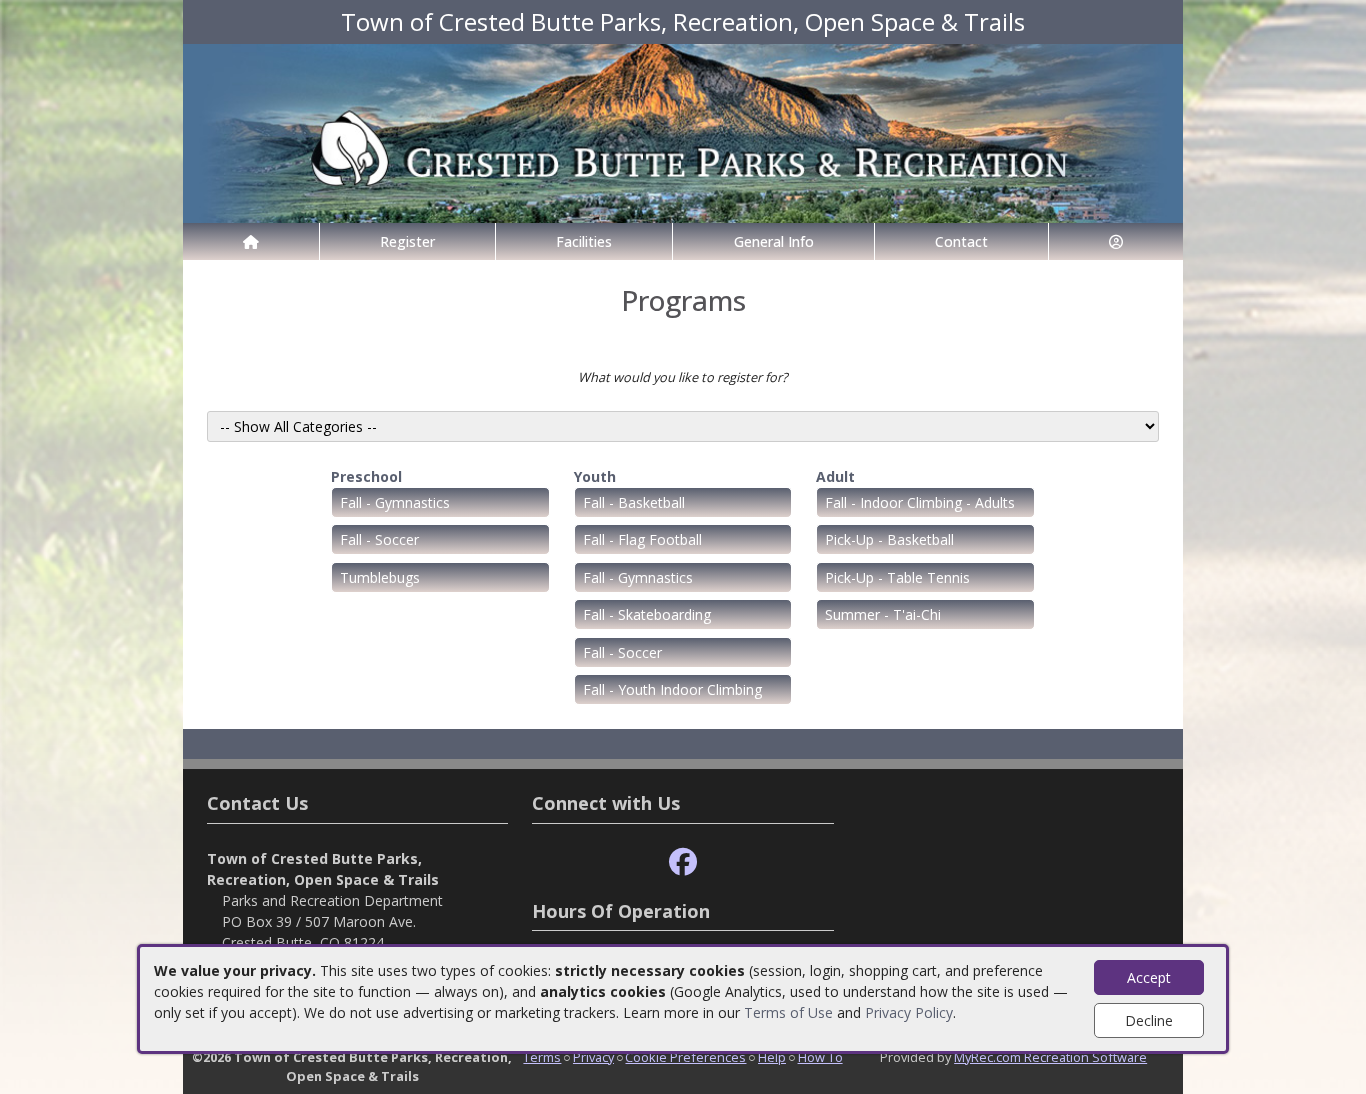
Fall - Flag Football (642, 539)
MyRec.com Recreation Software (1050, 1057)
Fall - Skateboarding (647, 614)
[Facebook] (683, 862)
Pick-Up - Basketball (889, 539)
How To (820, 1057)
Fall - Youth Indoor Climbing (672, 689)
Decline (1149, 1020)
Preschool (366, 476)
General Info (774, 241)
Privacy (593, 1057)
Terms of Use (788, 1012)
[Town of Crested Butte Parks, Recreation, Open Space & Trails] (683, 131)
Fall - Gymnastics (395, 502)
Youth (595, 476)
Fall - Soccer (379, 539)
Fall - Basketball (634, 502)
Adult (835, 476)
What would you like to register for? (683, 377)
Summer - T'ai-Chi (883, 614)
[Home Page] (251, 241)
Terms (542, 1057)
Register (407, 241)
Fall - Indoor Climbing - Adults (920, 502)
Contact (961, 241)
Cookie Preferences (685, 1057)
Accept (1149, 977)
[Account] (1116, 241)
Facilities (584, 241)
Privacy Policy (909, 1012)
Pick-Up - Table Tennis (897, 577)
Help (772, 1057)
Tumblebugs (380, 577)
